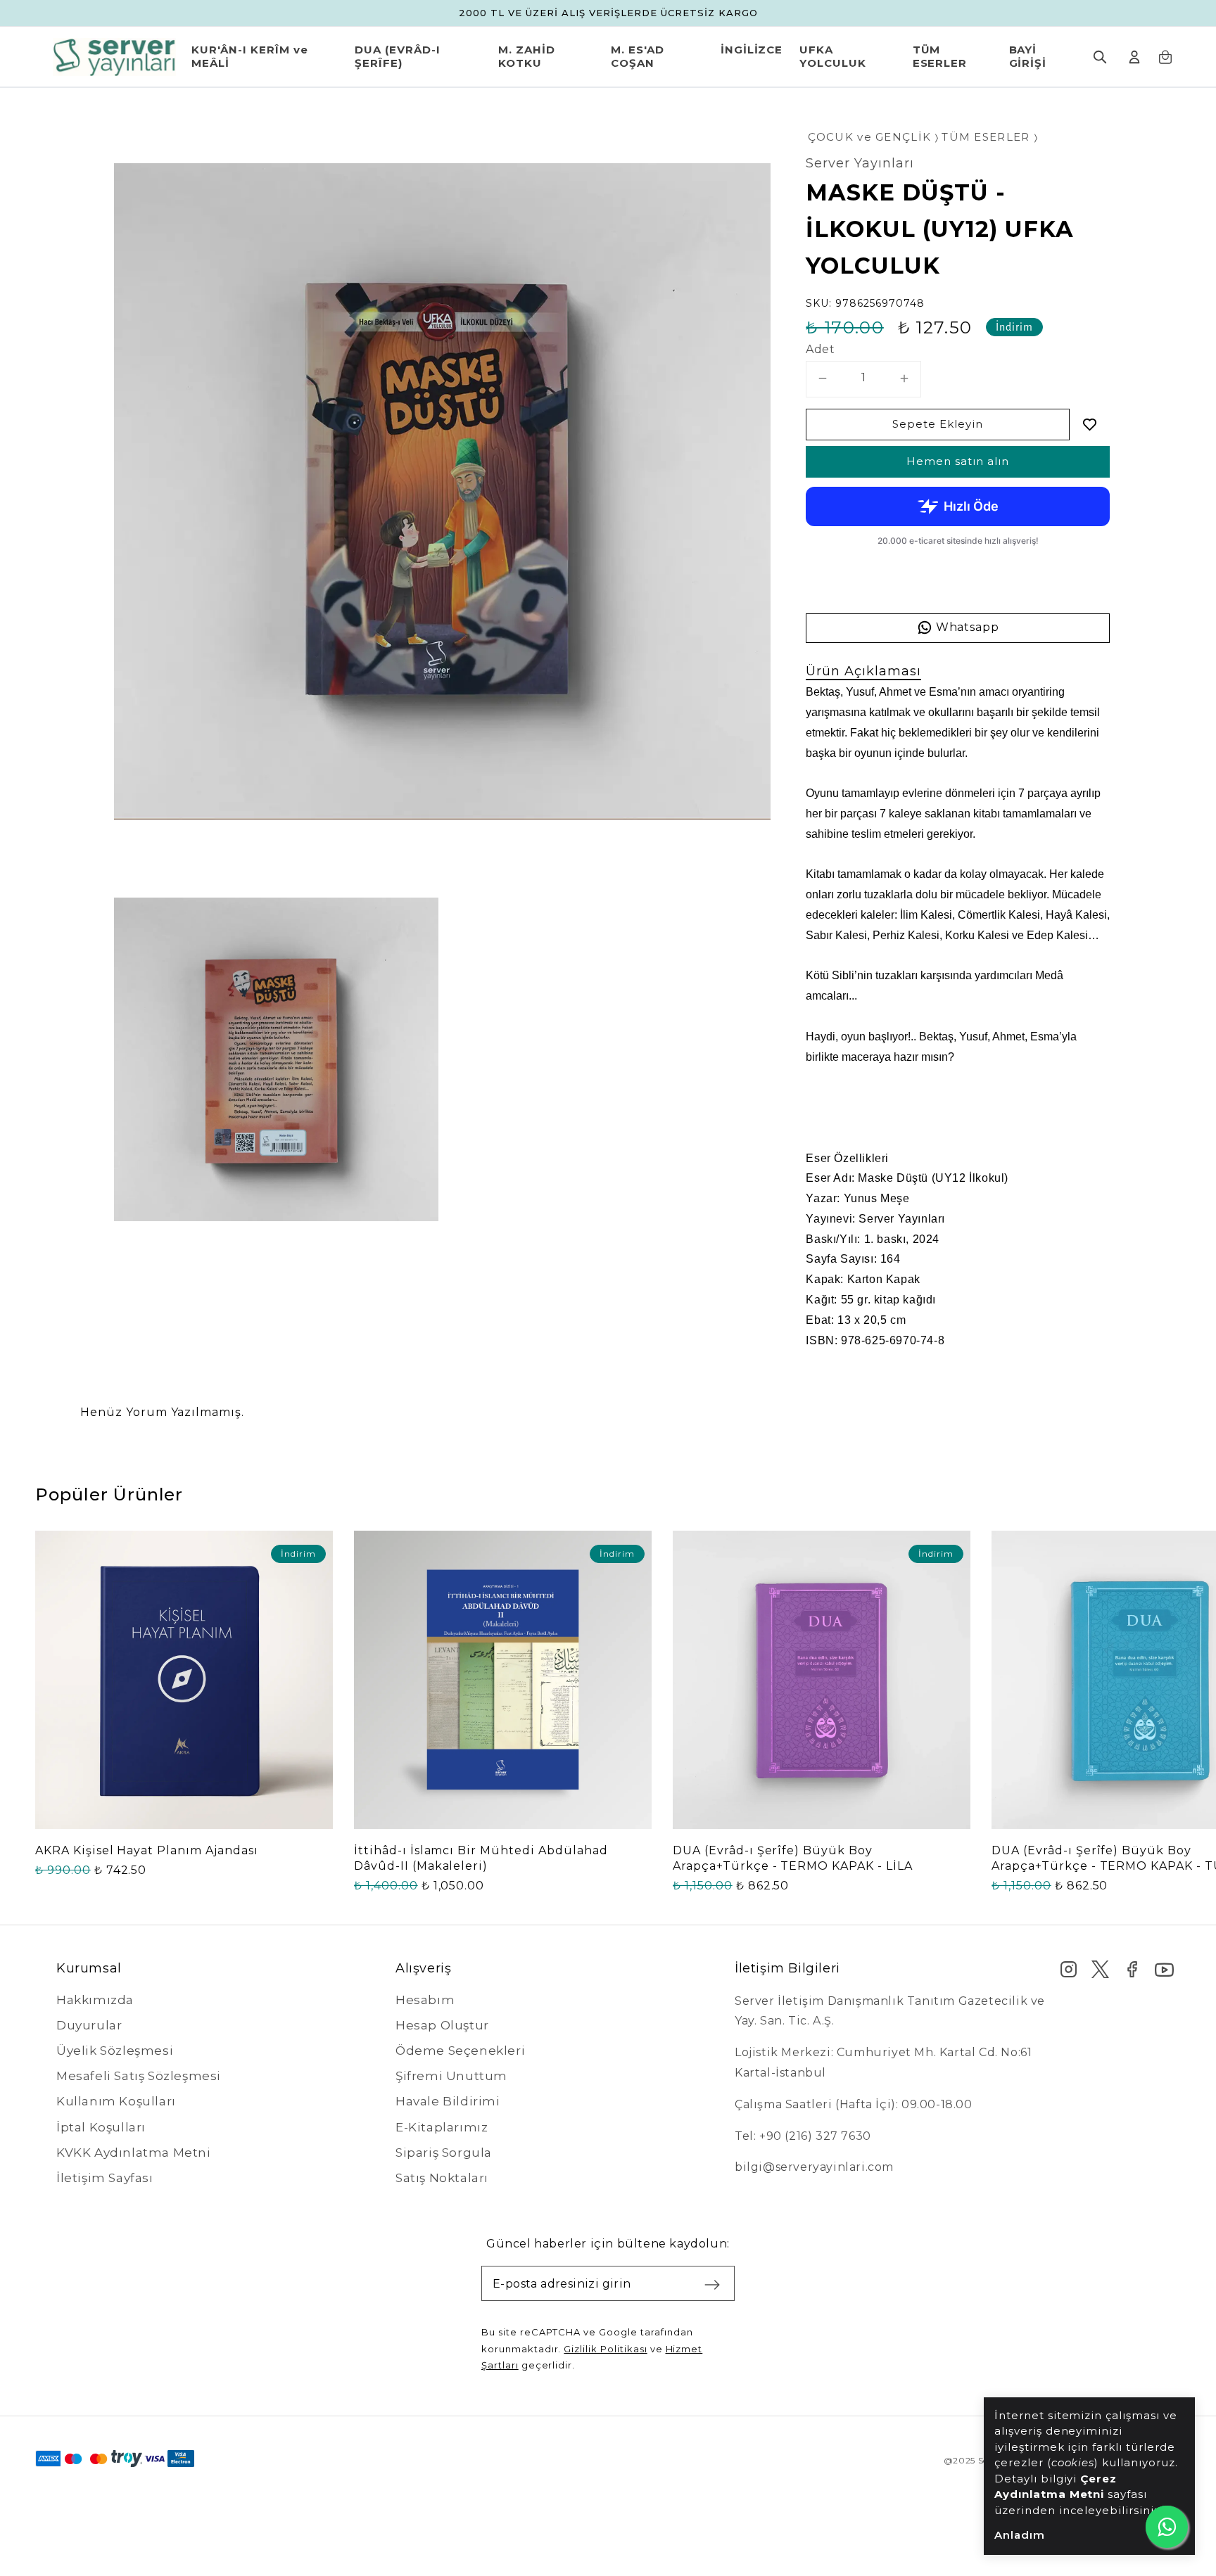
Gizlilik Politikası (605, 2349)
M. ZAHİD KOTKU (527, 57)
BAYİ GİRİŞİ (1028, 57)
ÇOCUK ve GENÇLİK (869, 137)
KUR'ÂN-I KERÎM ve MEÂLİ (249, 57)
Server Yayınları (860, 163)
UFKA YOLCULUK (833, 57)
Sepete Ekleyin (938, 424)
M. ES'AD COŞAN (638, 57)
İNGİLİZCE (752, 50)
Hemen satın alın (958, 461)
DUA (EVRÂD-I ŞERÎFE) (398, 57)
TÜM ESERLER (940, 57)
